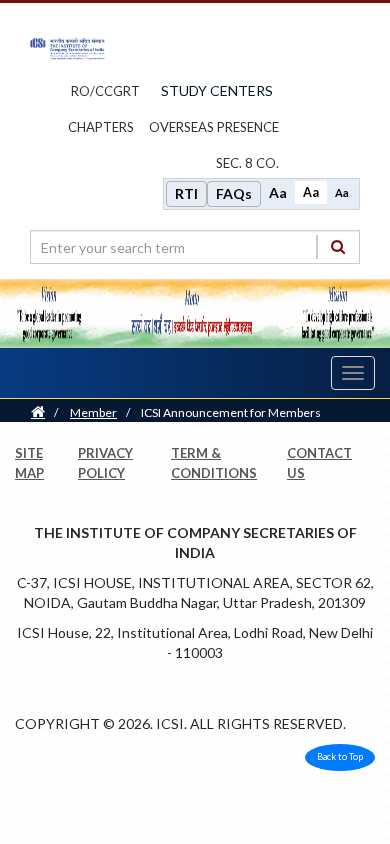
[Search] (338, 246)
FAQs (234, 193)
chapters (101, 127)
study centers (217, 90)
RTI (186, 193)
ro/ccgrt (105, 91)
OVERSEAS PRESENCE (214, 127)
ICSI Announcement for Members (231, 412)
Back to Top (340, 756)
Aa (278, 192)
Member (93, 412)
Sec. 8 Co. (247, 163)
